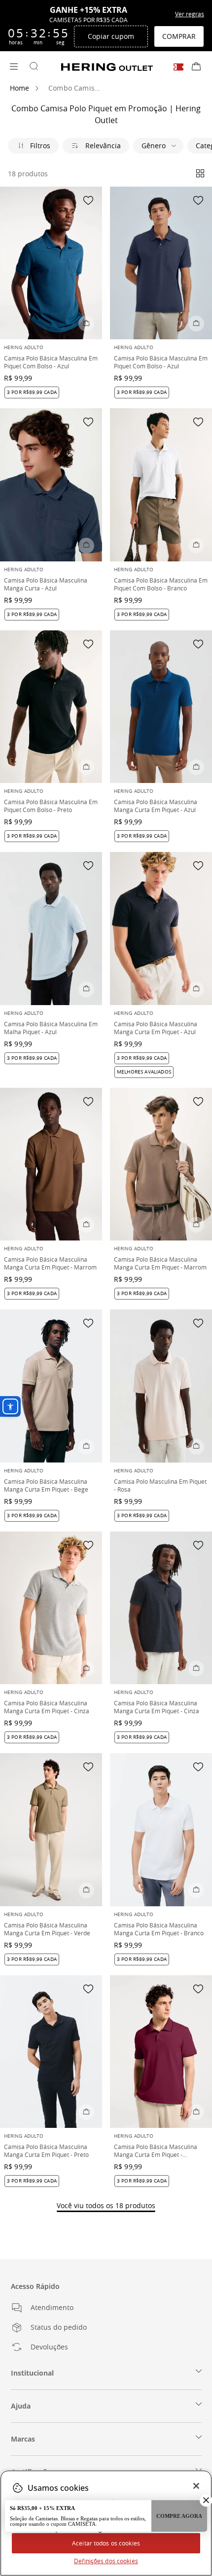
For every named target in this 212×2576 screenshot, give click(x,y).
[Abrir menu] (14, 67)
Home (20, 88)
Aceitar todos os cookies (106, 2543)
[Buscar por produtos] (34, 67)
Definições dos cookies (106, 2561)
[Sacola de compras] (196, 67)
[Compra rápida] (86, 324)
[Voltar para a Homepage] (107, 67)
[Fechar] (196, 2486)
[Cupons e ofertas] (178, 67)
